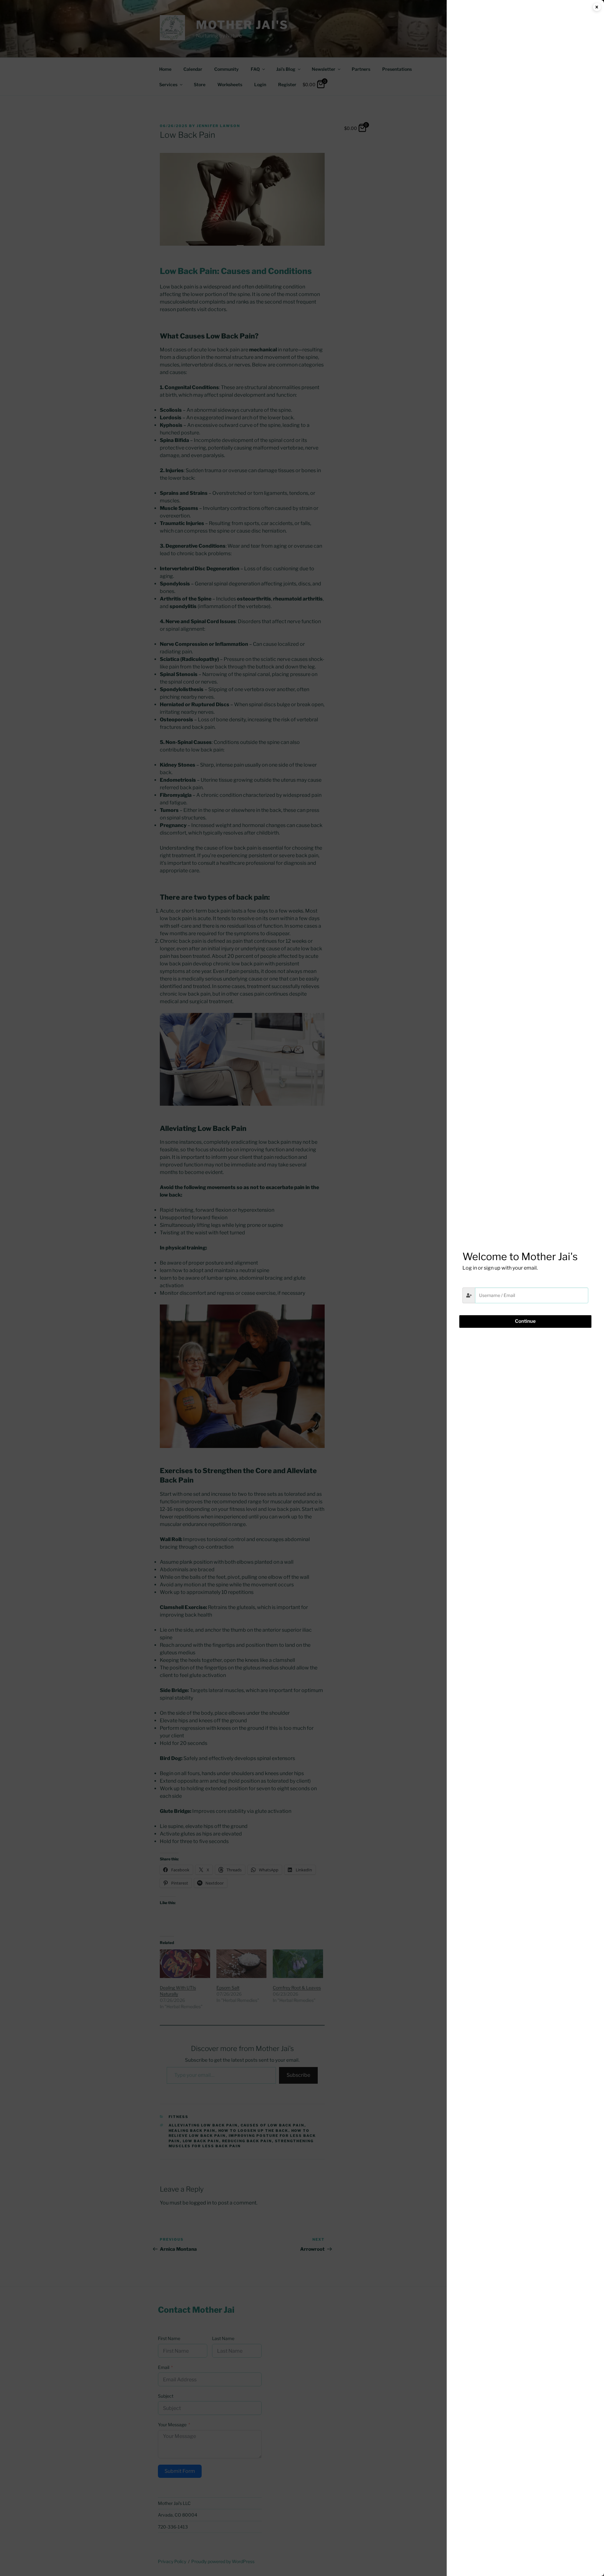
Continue (525, 1321)
